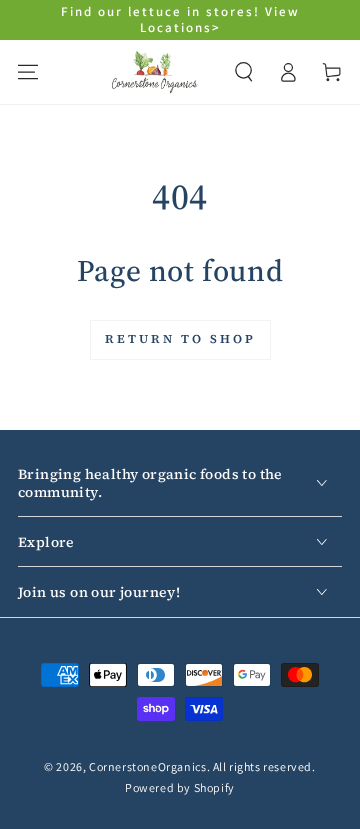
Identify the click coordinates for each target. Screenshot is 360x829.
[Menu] (28, 72)
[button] (244, 72)
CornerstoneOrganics (147, 766)
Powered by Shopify (180, 787)
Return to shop (180, 339)
